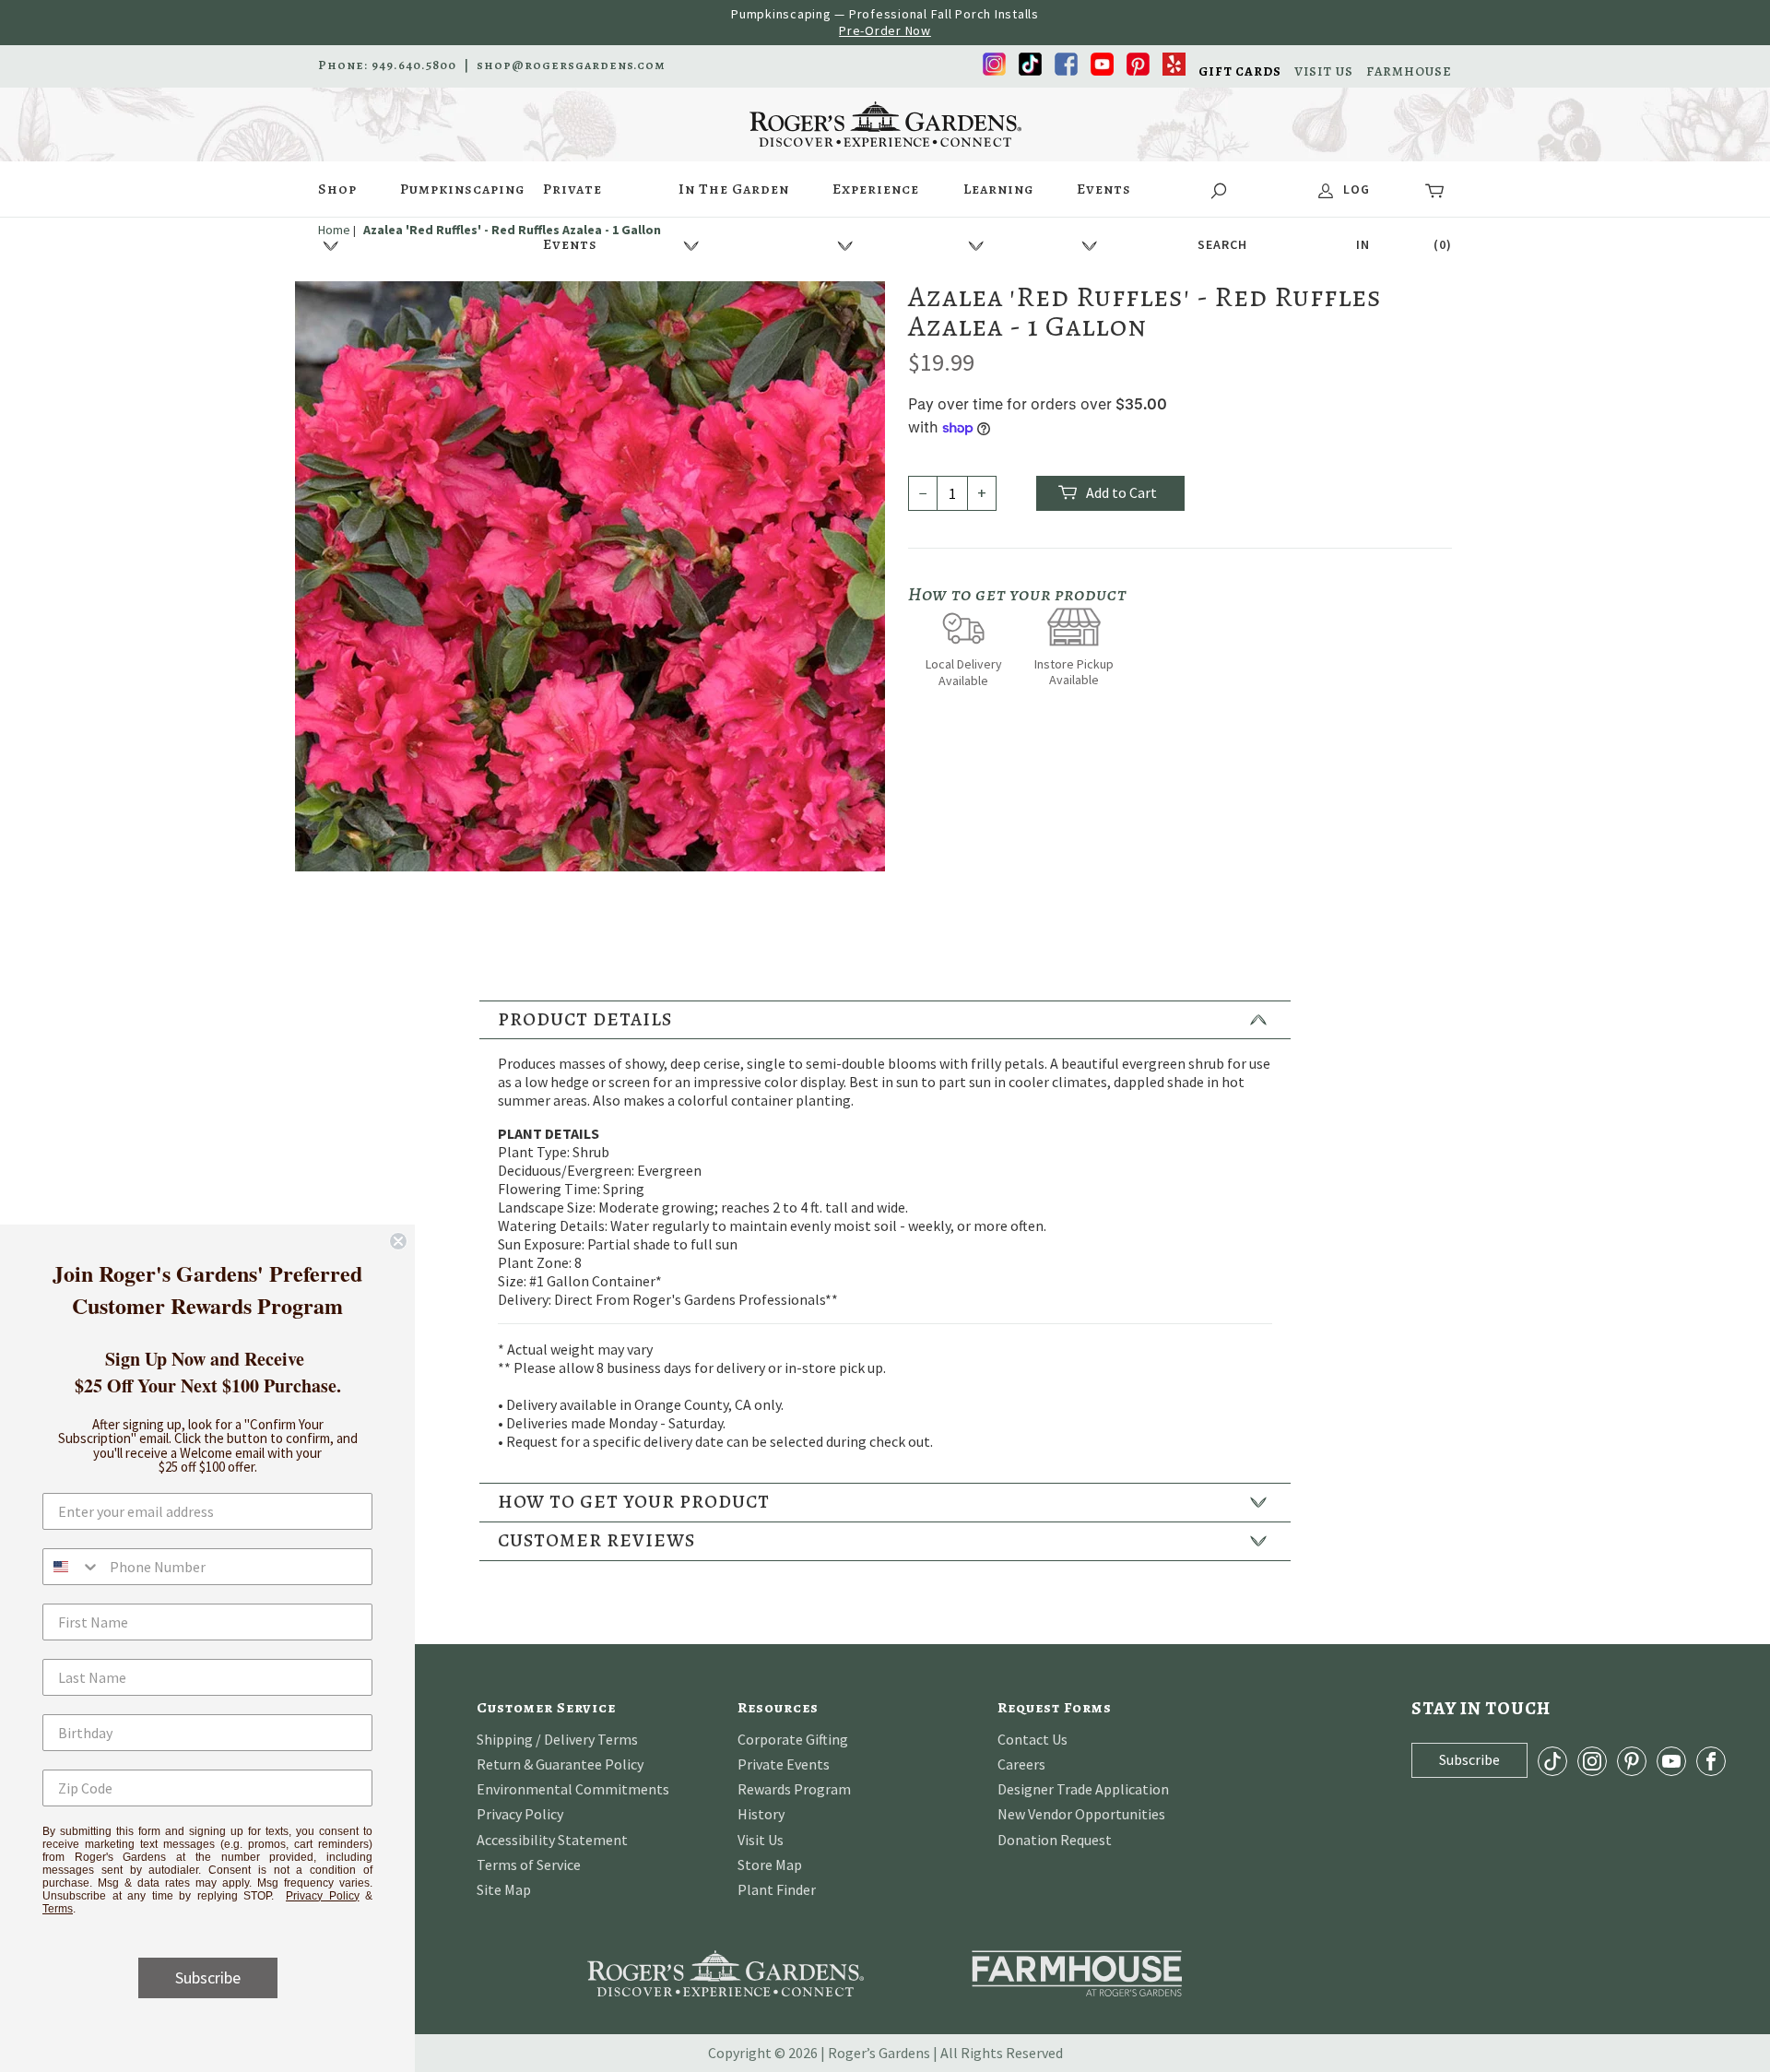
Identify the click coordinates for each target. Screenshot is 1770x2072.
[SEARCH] (1222, 189)
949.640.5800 (414, 65)
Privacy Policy (520, 1814)
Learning (998, 189)
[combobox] (72, 1567)
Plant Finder (777, 1889)
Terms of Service (529, 1865)
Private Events (572, 198)
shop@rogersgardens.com (571, 65)
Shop (337, 189)
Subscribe (208, 1977)
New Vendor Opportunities (1081, 1814)
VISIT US (1324, 72)
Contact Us (1032, 1739)
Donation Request (1055, 1840)
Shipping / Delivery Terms (557, 1739)
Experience (876, 189)
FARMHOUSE (1409, 72)
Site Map (504, 1889)
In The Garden (734, 189)
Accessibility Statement (552, 1840)
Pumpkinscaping (462, 189)
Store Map (770, 1865)
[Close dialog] (398, 1241)
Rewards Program (794, 1789)
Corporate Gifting (793, 1739)
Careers (1021, 1764)
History (761, 1814)
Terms (58, 1909)
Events (1104, 189)
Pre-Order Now (885, 30)
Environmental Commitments (573, 1789)
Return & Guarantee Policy (560, 1764)
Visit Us (761, 1840)
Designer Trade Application (1083, 1789)
